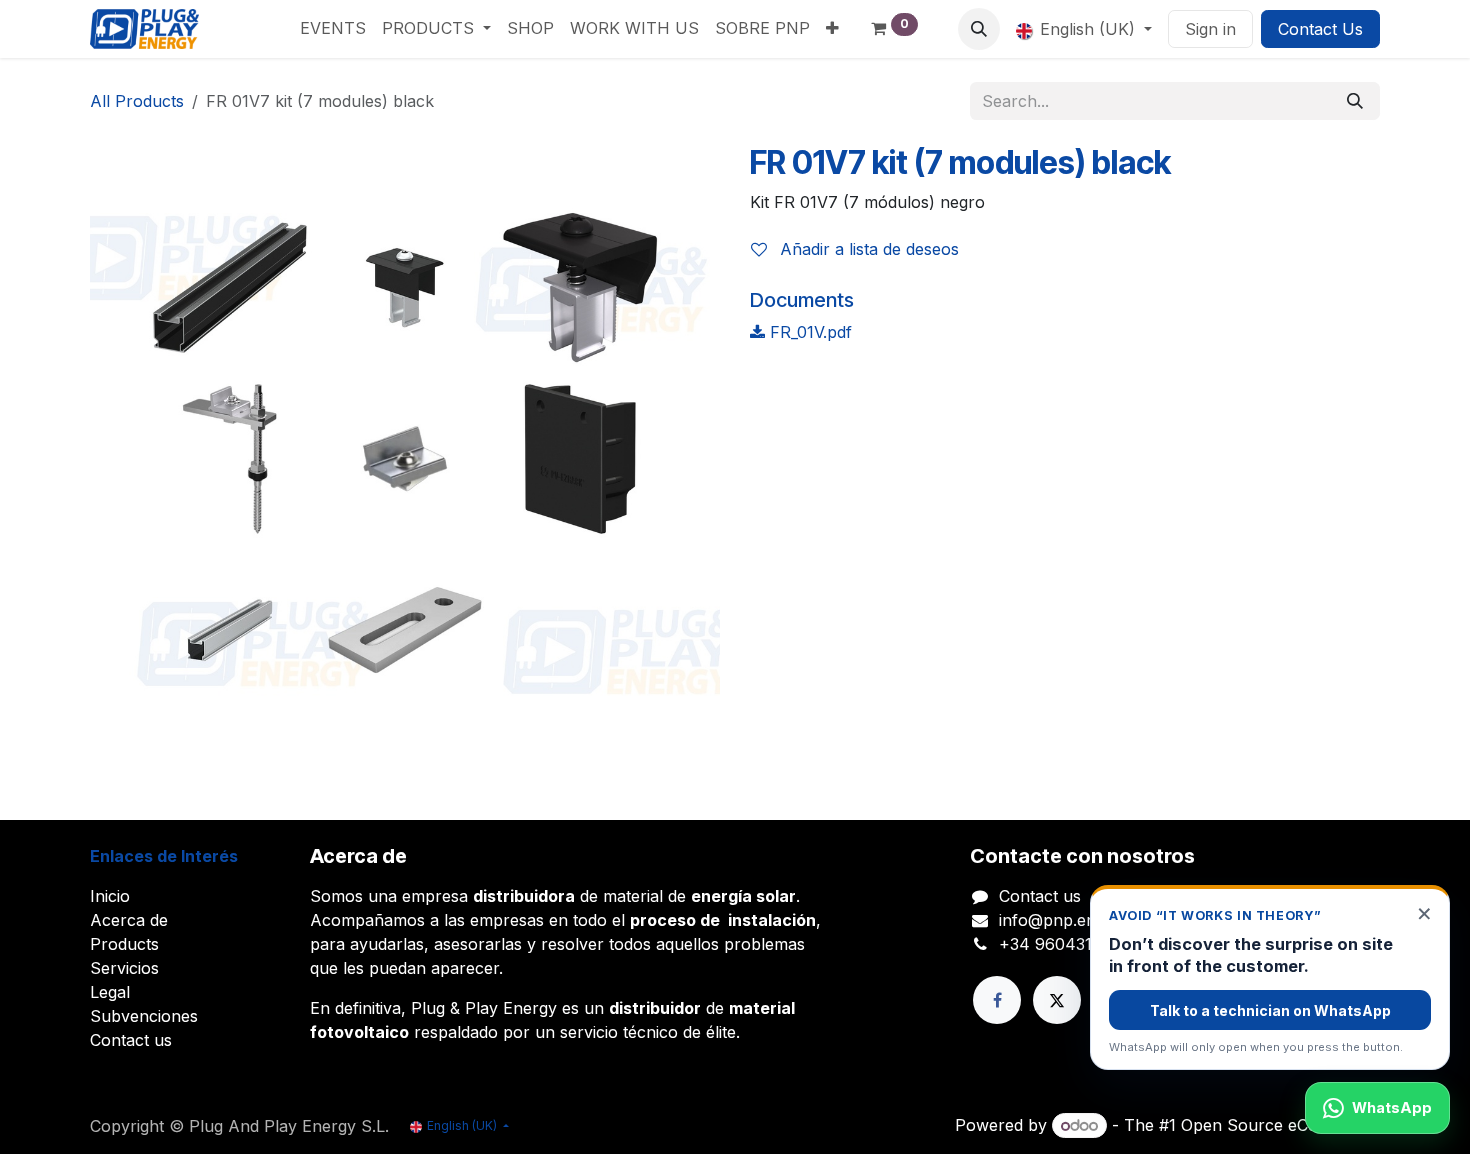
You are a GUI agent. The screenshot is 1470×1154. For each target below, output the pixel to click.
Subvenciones (144, 1016)
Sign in (1210, 29)
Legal (110, 992)
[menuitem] (333, 28)
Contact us (131, 1040)
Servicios (124, 968)
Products (124, 944)
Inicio (110, 896)
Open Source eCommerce (1280, 1125)
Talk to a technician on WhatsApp (1270, 1010)
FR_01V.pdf (808, 332)
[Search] (1355, 101)
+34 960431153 (1058, 944)
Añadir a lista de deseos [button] (867, 249)
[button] (979, 29)
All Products (137, 101)
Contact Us (1320, 29)
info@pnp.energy (1064, 920)
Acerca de (129, 920)
